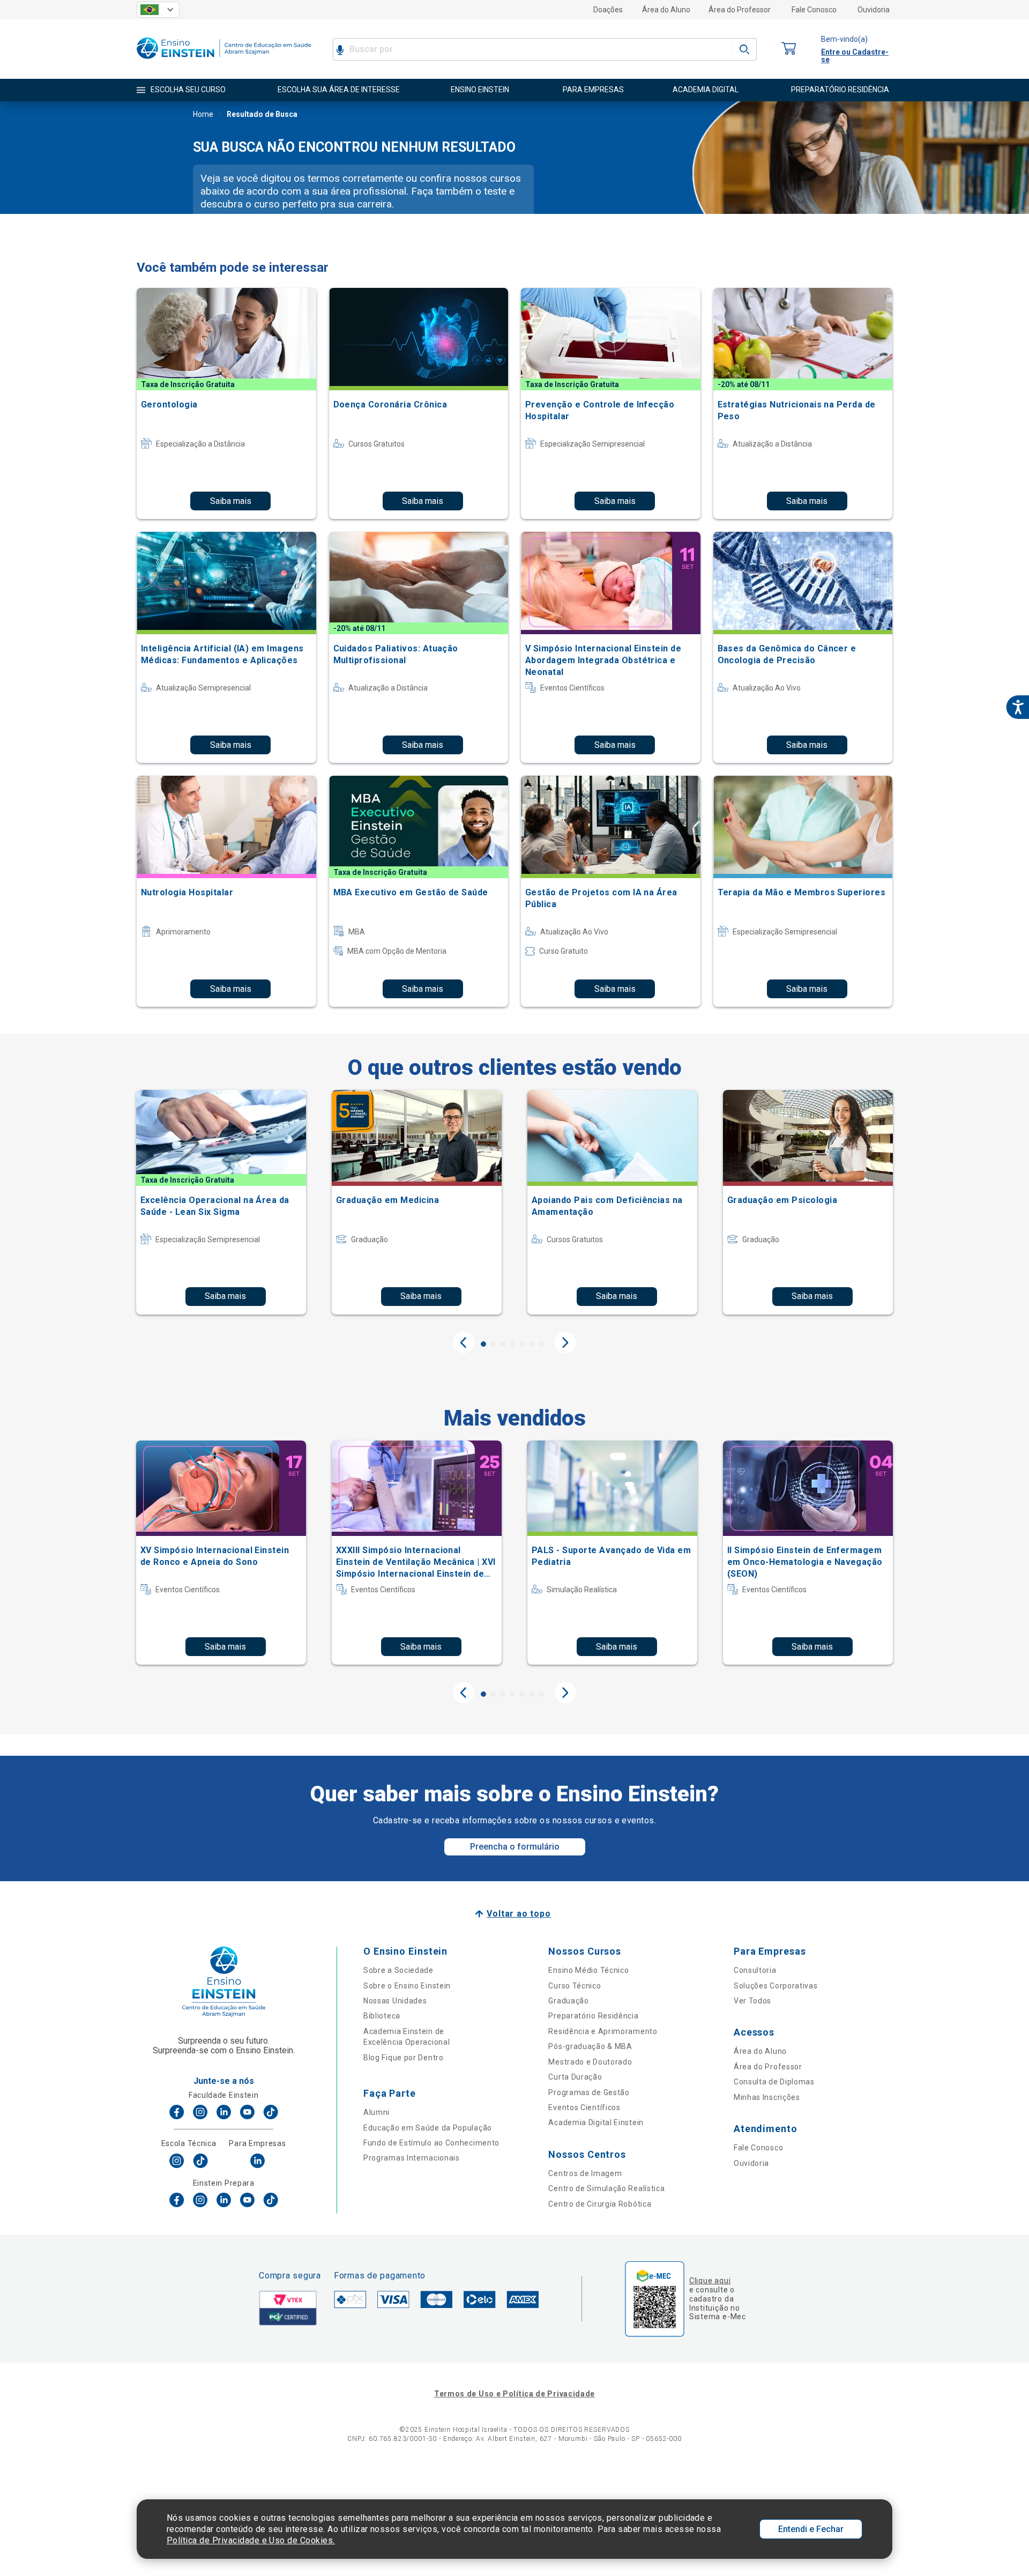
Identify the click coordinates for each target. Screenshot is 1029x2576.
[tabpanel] (221, 1202)
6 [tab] (532, 1344)
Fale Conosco (814, 10)
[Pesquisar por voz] (340, 49)
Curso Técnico (575, 1986)
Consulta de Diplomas (774, 2082)
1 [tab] (483, 1344)
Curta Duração (575, 2077)
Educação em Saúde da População (428, 2128)
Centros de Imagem (585, 2173)
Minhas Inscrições (767, 2097)
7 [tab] (541, 1344)
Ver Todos (752, 2001)
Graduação (568, 2001)
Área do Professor (740, 10)
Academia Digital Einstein (596, 2122)
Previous (464, 1342)
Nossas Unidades (395, 2001)
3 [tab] (503, 1344)
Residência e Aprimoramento (603, 2031)
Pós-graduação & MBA (590, 2046)
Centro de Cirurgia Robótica (600, 2204)
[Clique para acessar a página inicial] (224, 61)
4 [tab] (512, 1344)
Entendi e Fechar (811, 2529)
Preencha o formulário (515, 1847)
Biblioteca (382, 2016)
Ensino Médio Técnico (588, 1970)
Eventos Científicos (584, 2107)
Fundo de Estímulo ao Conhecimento (431, 2143)
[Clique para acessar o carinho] (789, 49)
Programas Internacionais (412, 2158)
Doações (608, 10)
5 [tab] (522, 1344)
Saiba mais (231, 501)
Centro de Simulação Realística (606, 2188)
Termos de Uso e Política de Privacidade (514, 2394)
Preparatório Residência (593, 2016)
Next (565, 1342)
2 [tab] (493, 1344)
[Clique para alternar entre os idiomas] (158, 10)
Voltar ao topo (519, 1914)
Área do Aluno (666, 10)
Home (203, 114)
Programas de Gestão (589, 2092)
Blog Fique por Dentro (404, 2058)
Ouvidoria (874, 10)
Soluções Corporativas (776, 1986)
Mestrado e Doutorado (590, 2062)
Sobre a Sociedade (398, 1970)
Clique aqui (710, 2281)
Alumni (376, 2112)
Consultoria (755, 1970)
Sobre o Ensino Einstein (407, 1986)
